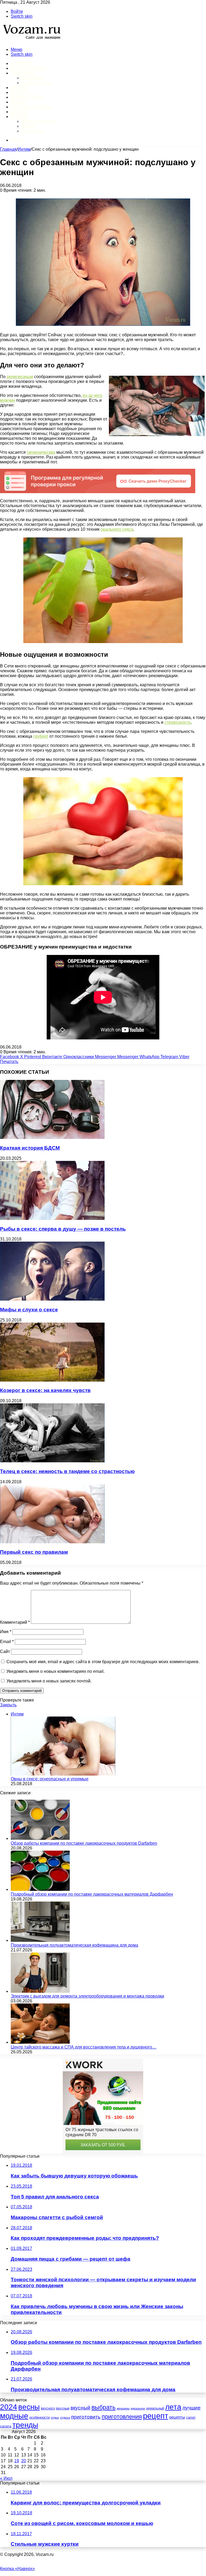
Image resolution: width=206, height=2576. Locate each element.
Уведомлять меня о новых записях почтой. (49, 1681)
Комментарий (15, 1622)
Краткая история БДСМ (30, 1148)
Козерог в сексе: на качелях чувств (45, 1390)
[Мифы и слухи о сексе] (52, 1299)
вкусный (80, 2408)
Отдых (18, 102)
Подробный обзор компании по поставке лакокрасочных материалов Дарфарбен (92, 1894)
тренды (25, 2425)
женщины (123, 2408)
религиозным (20, 377)
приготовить (86, 2417)
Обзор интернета (38, 121)
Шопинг (20, 112)
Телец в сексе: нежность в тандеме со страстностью (67, 1471)
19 (17, 2461)
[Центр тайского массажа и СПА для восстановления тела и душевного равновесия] (40, 2042)
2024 (9, 2407)
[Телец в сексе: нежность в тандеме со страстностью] (52, 1461)
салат (191, 2417)
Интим (19, 88)
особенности (39, 2417)
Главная (8, 149)
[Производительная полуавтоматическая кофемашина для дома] (40, 1940)
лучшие (192, 2408)
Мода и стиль (27, 97)
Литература (33, 131)
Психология (33, 78)
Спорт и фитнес (37, 83)
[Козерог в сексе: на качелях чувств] (52, 1380)
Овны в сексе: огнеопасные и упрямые (50, 1779)
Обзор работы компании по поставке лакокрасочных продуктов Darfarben (84, 1843)
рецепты (177, 2417)
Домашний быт (29, 68)
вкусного (48, 2408)
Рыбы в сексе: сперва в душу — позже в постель (63, 1229)
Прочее (20, 117)
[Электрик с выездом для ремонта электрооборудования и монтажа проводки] (40, 1991)
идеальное (138, 2408)
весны (29, 2407)
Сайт (5, 1651)
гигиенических (41, 452)
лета (173, 2407)
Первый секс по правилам (34, 1552)
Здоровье (22, 73)
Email (7, 1642)
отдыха (65, 2418)
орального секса (117, 529)
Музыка (29, 126)
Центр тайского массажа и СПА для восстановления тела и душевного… (84, 2047)
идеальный (155, 2408)
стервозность (178, 722)
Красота (21, 92)
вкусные (63, 2408)
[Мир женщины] (31, 40)
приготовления (122, 2417)
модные (14, 2416)
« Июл (6, 2478)
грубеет (41, 736)
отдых (55, 2418)
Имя (6, 1632)
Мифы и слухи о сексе (29, 1310)
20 (24, 2461)
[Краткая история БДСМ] (52, 1137)
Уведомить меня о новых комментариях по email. (56, 1671)
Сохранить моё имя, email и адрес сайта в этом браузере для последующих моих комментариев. (103, 1662)
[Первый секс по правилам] (52, 1542)
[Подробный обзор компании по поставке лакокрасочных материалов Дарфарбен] (40, 1889)
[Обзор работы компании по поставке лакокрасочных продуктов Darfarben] (40, 1838)
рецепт (156, 2416)
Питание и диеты (31, 107)
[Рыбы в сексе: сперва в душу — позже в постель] (52, 1218)
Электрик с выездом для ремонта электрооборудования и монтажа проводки (87, 1996)
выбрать (104, 2407)
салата (6, 2426)
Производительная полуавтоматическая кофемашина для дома (74, 1945)
